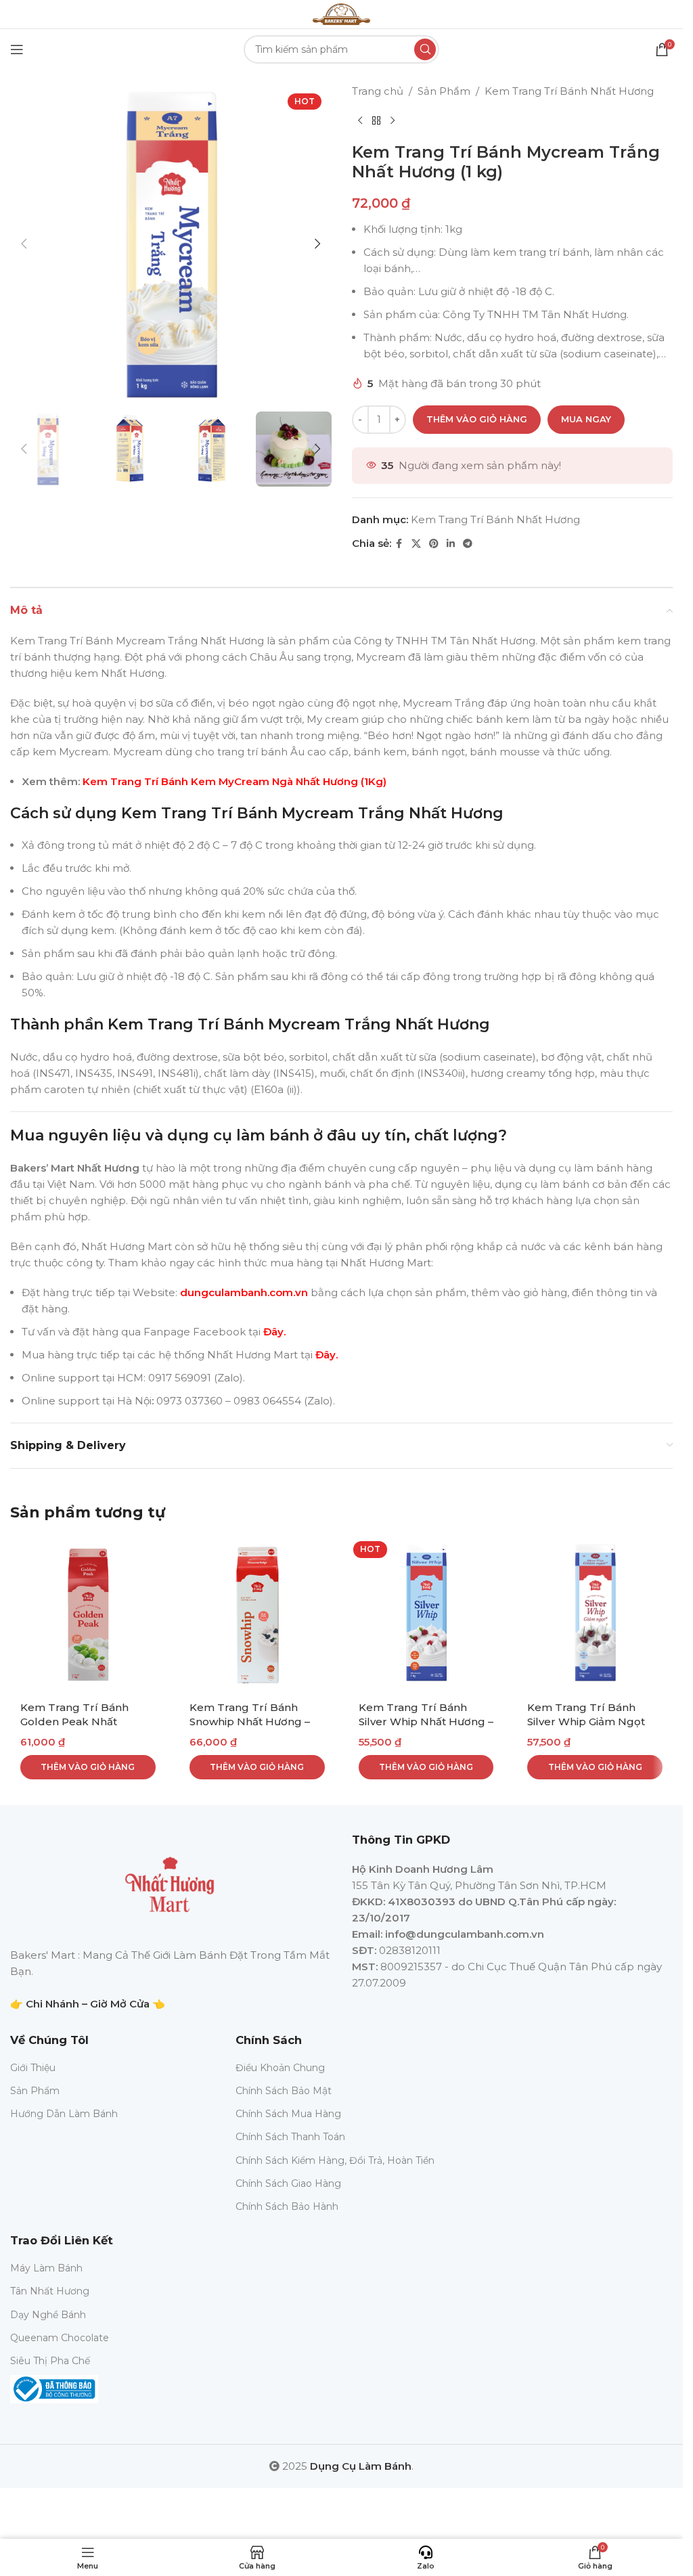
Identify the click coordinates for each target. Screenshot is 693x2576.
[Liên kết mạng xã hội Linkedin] (451, 544)
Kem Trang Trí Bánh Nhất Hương (569, 91)
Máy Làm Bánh (46, 2268)
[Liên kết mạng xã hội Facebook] (399, 544)
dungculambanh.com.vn (243, 1292)
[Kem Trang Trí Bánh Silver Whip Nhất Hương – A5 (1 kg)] (426, 1614)
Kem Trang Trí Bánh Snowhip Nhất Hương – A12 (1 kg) (250, 1722)
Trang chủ (378, 91)
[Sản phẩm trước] (360, 121)
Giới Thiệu (33, 2068)
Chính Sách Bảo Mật (284, 2091)
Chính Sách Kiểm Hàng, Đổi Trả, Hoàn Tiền (335, 2160)
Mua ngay (586, 419)
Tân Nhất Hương (50, 2291)
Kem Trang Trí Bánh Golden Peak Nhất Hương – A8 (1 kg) (74, 1722)
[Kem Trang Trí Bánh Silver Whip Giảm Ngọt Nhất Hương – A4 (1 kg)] (595, 1614)
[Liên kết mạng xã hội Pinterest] (434, 544)
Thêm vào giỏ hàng (477, 419)
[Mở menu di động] (17, 49)
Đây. (274, 1332)
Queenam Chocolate (60, 2338)
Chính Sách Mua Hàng (288, 2114)
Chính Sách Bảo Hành (287, 2206)
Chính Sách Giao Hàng (288, 2183)
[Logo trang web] (341, 13)
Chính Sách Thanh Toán (290, 2137)
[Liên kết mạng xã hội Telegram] (468, 544)
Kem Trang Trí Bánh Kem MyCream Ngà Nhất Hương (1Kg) (234, 781)
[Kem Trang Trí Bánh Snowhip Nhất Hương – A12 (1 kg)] (257, 1614)
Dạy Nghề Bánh (48, 2315)
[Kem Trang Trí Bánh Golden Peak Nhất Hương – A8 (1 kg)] (88, 1614)
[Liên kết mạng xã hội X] (416, 544)
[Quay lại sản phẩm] (376, 121)
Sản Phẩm (444, 91)
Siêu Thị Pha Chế (50, 2361)
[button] (24, 244)
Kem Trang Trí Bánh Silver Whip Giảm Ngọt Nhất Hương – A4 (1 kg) (588, 1722)
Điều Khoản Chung (280, 2068)
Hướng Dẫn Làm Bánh (64, 2114)
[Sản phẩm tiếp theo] (393, 121)
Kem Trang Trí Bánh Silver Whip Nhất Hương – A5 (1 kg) (426, 1722)
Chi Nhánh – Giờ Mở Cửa (88, 2004)
